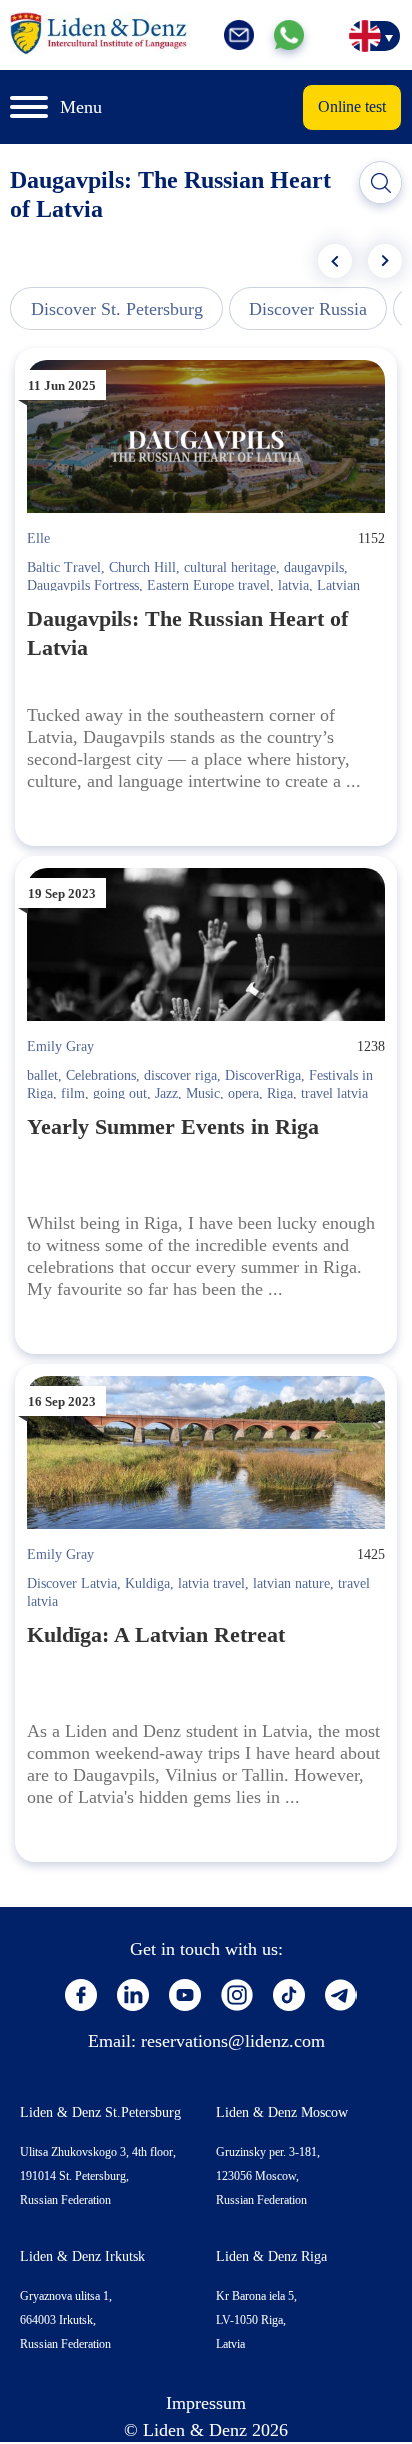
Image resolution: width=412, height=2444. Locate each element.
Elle (38, 538)
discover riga (180, 1075)
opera (243, 1093)
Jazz (166, 1093)
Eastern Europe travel (208, 585)
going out (120, 1093)
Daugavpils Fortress (83, 585)
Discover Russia (308, 309)
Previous (335, 261)
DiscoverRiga (263, 1075)
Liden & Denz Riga (271, 2256)
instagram (237, 1995)
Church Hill (142, 567)
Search (381, 183)
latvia (293, 585)
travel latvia (334, 1093)
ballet (42, 1075)
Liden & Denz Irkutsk (82, 2256)
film (73, 1093)
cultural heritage (230, 567)
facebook (81, 1995)
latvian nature (291, 1583)
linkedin (133, 1995)
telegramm (341, 1995)
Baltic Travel (64, 567)
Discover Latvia (72, 1583)
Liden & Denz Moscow (282, 2112)
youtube (185, 1995)
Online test (352, 106)
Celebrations (101, 1075)
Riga (280, 1093)
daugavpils (314, 567)
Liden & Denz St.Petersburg (100, 2112)
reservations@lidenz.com (233, 2041)
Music (203, 1093)
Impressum (206, 2403)
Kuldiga (147, 1583)
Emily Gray (60, 1046)
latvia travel (211, 1583)
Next (385, 261)
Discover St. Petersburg (117, 309)
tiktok (289, 1995)
